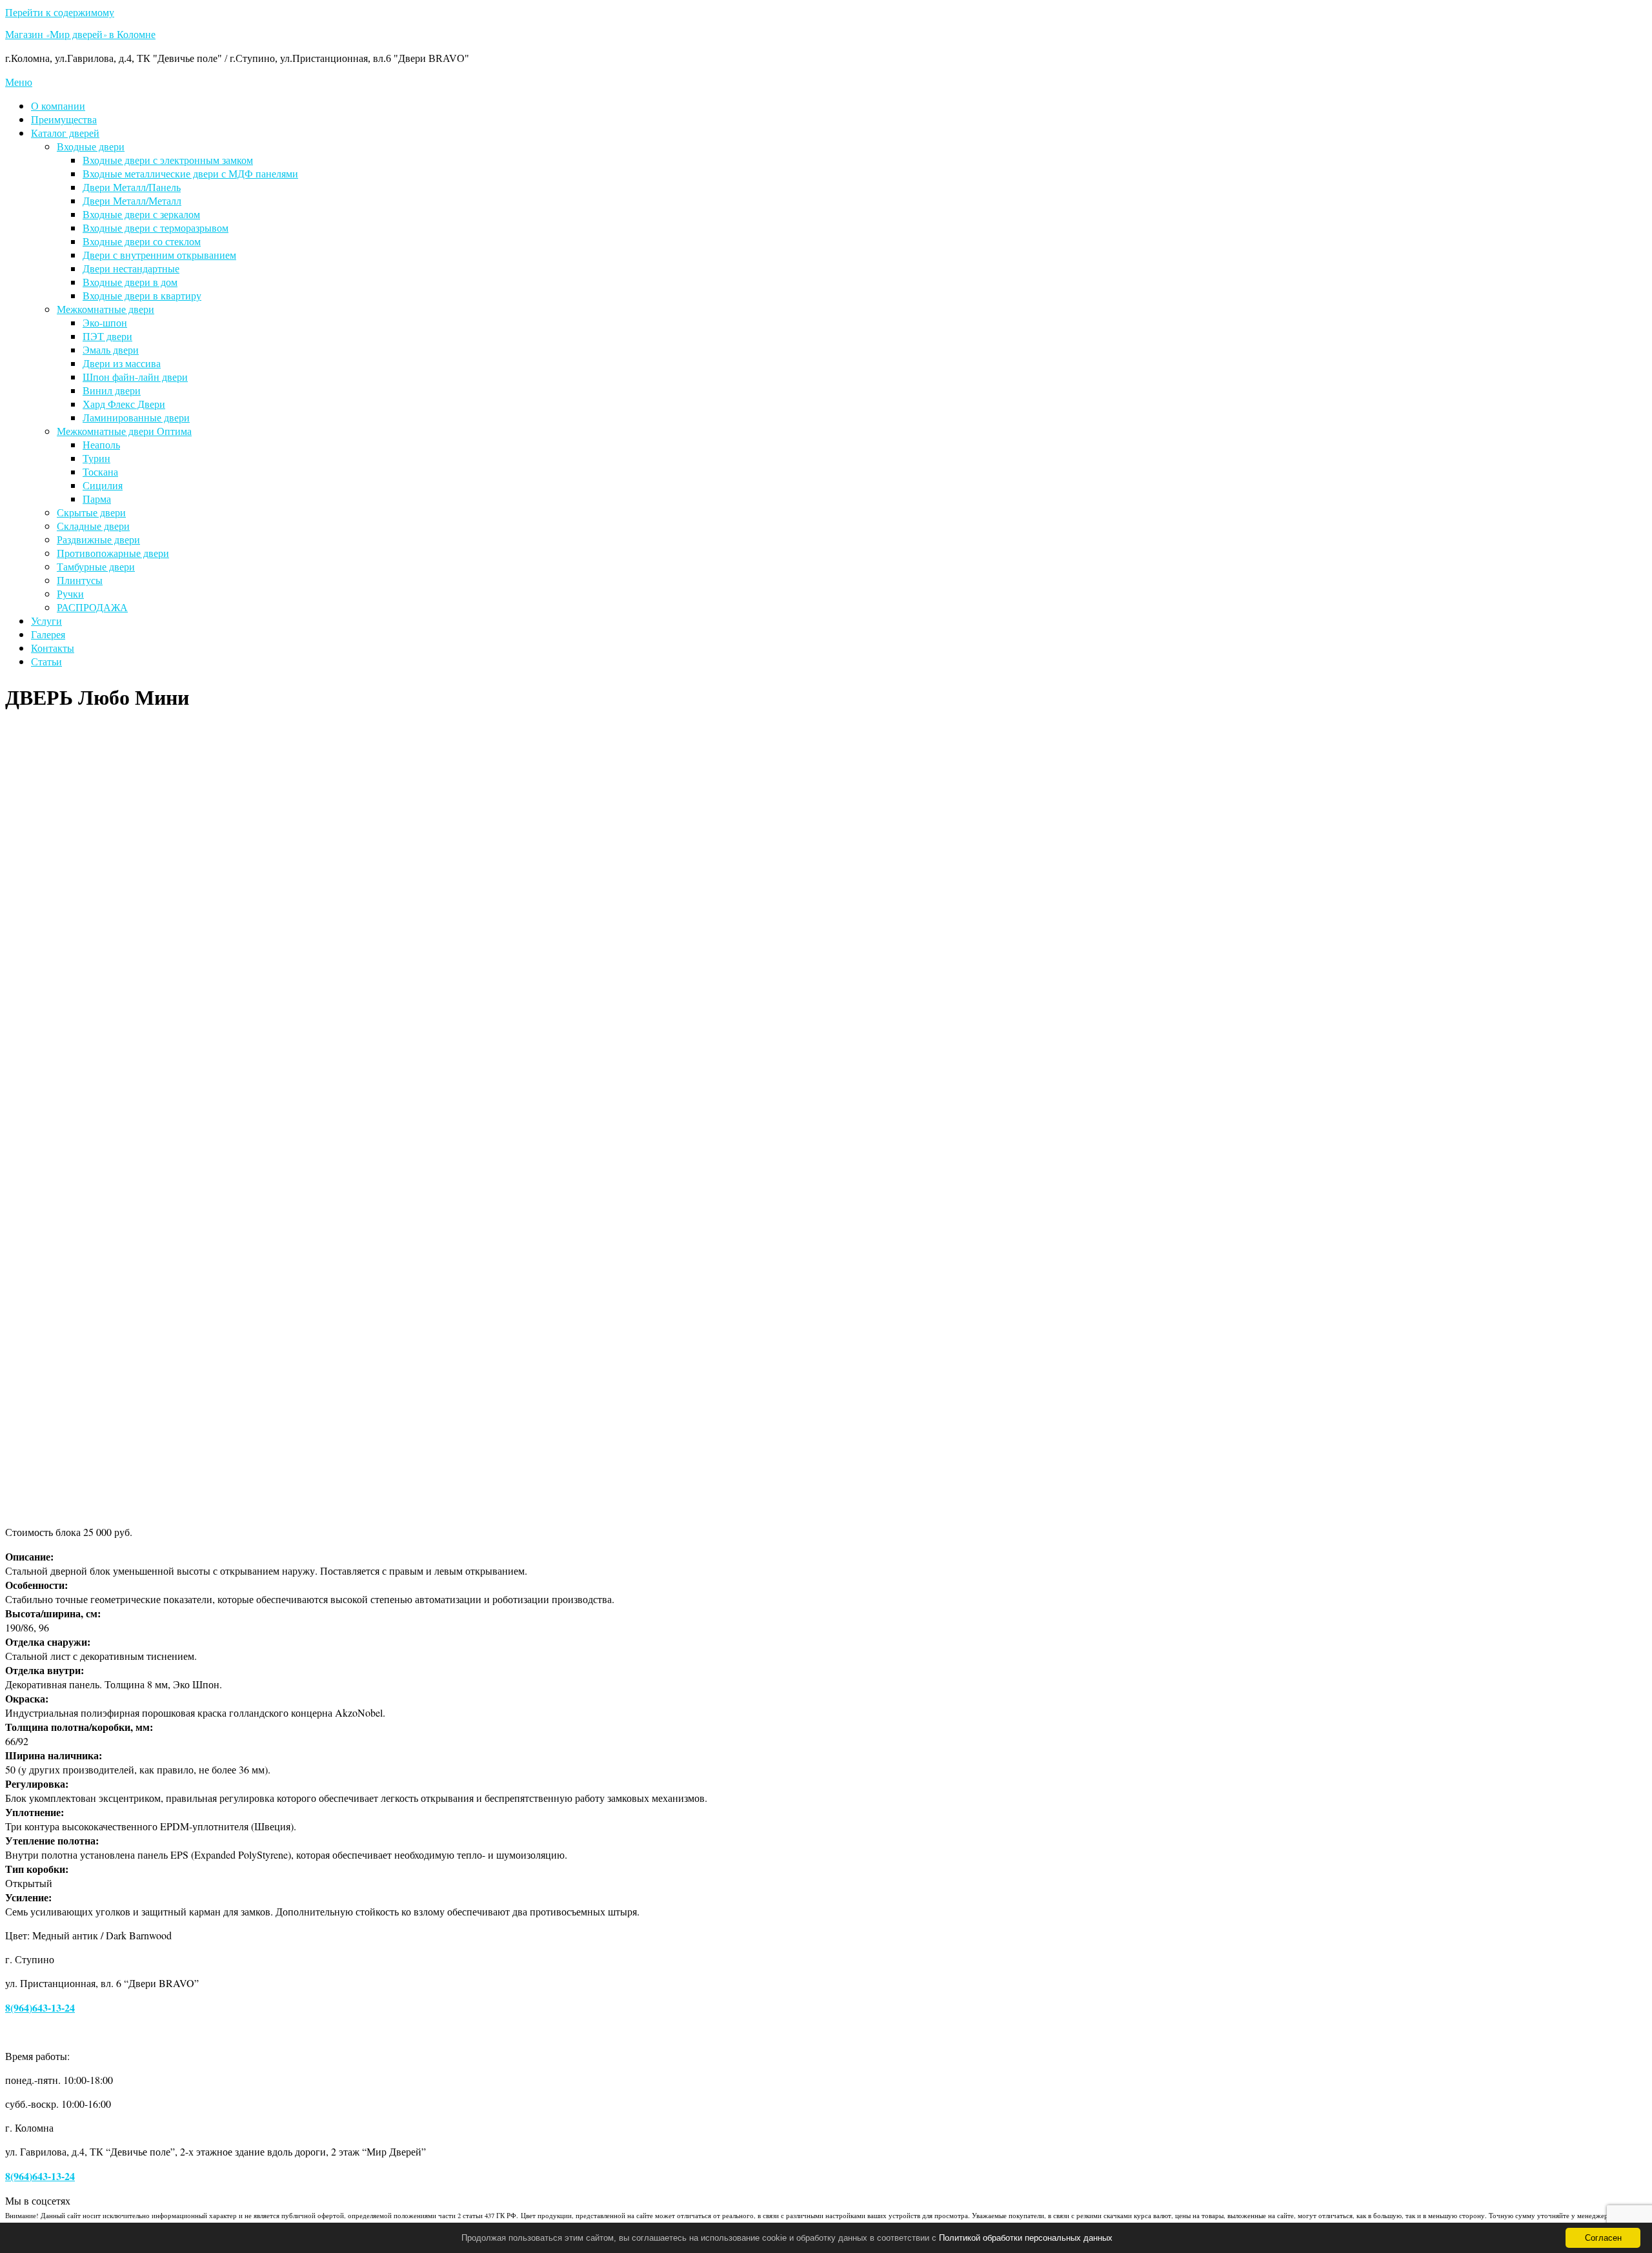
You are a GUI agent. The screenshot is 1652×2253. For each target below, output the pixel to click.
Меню (19, 82)
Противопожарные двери (113, 553)
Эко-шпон (105, 322)
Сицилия (103, 485)
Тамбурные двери (96, 566)
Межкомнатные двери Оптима (124, 431)
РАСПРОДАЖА (92, 607)
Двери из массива (122, 363)
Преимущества (64, 119)
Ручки (70, 593)
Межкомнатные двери (106, 309)
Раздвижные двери (98, 539)
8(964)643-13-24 (40, 2007)
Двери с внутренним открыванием (159, 255)
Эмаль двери (111, 349)
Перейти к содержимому (60, 12)
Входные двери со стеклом (142, 241)
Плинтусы (80, 580)
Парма (97, 499)
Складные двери (93, 526)
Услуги (46, 621)
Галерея (48, 634)
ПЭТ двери (107, 336)
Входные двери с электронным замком (168, 160)
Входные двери (91, 146)
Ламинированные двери (136, 417)
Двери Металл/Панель (132, 187)
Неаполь (101, 444)
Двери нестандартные (131, 268)
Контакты (53, 648)
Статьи (46, 661)
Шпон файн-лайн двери (135, 377)
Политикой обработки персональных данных (1026, 2238)
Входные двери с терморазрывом (156, 227)
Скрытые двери (91, 512)
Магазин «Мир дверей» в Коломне (80, 36)
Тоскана (100, 471)
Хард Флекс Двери (124, 404)
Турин (96, 458)
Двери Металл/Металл (132, 200)
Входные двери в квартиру (142, 295)
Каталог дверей (65, 133)
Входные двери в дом (130, 282)
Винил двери (112, 390)
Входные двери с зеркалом (141, 214)
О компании (58, 106)
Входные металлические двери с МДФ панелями (190, 173)
